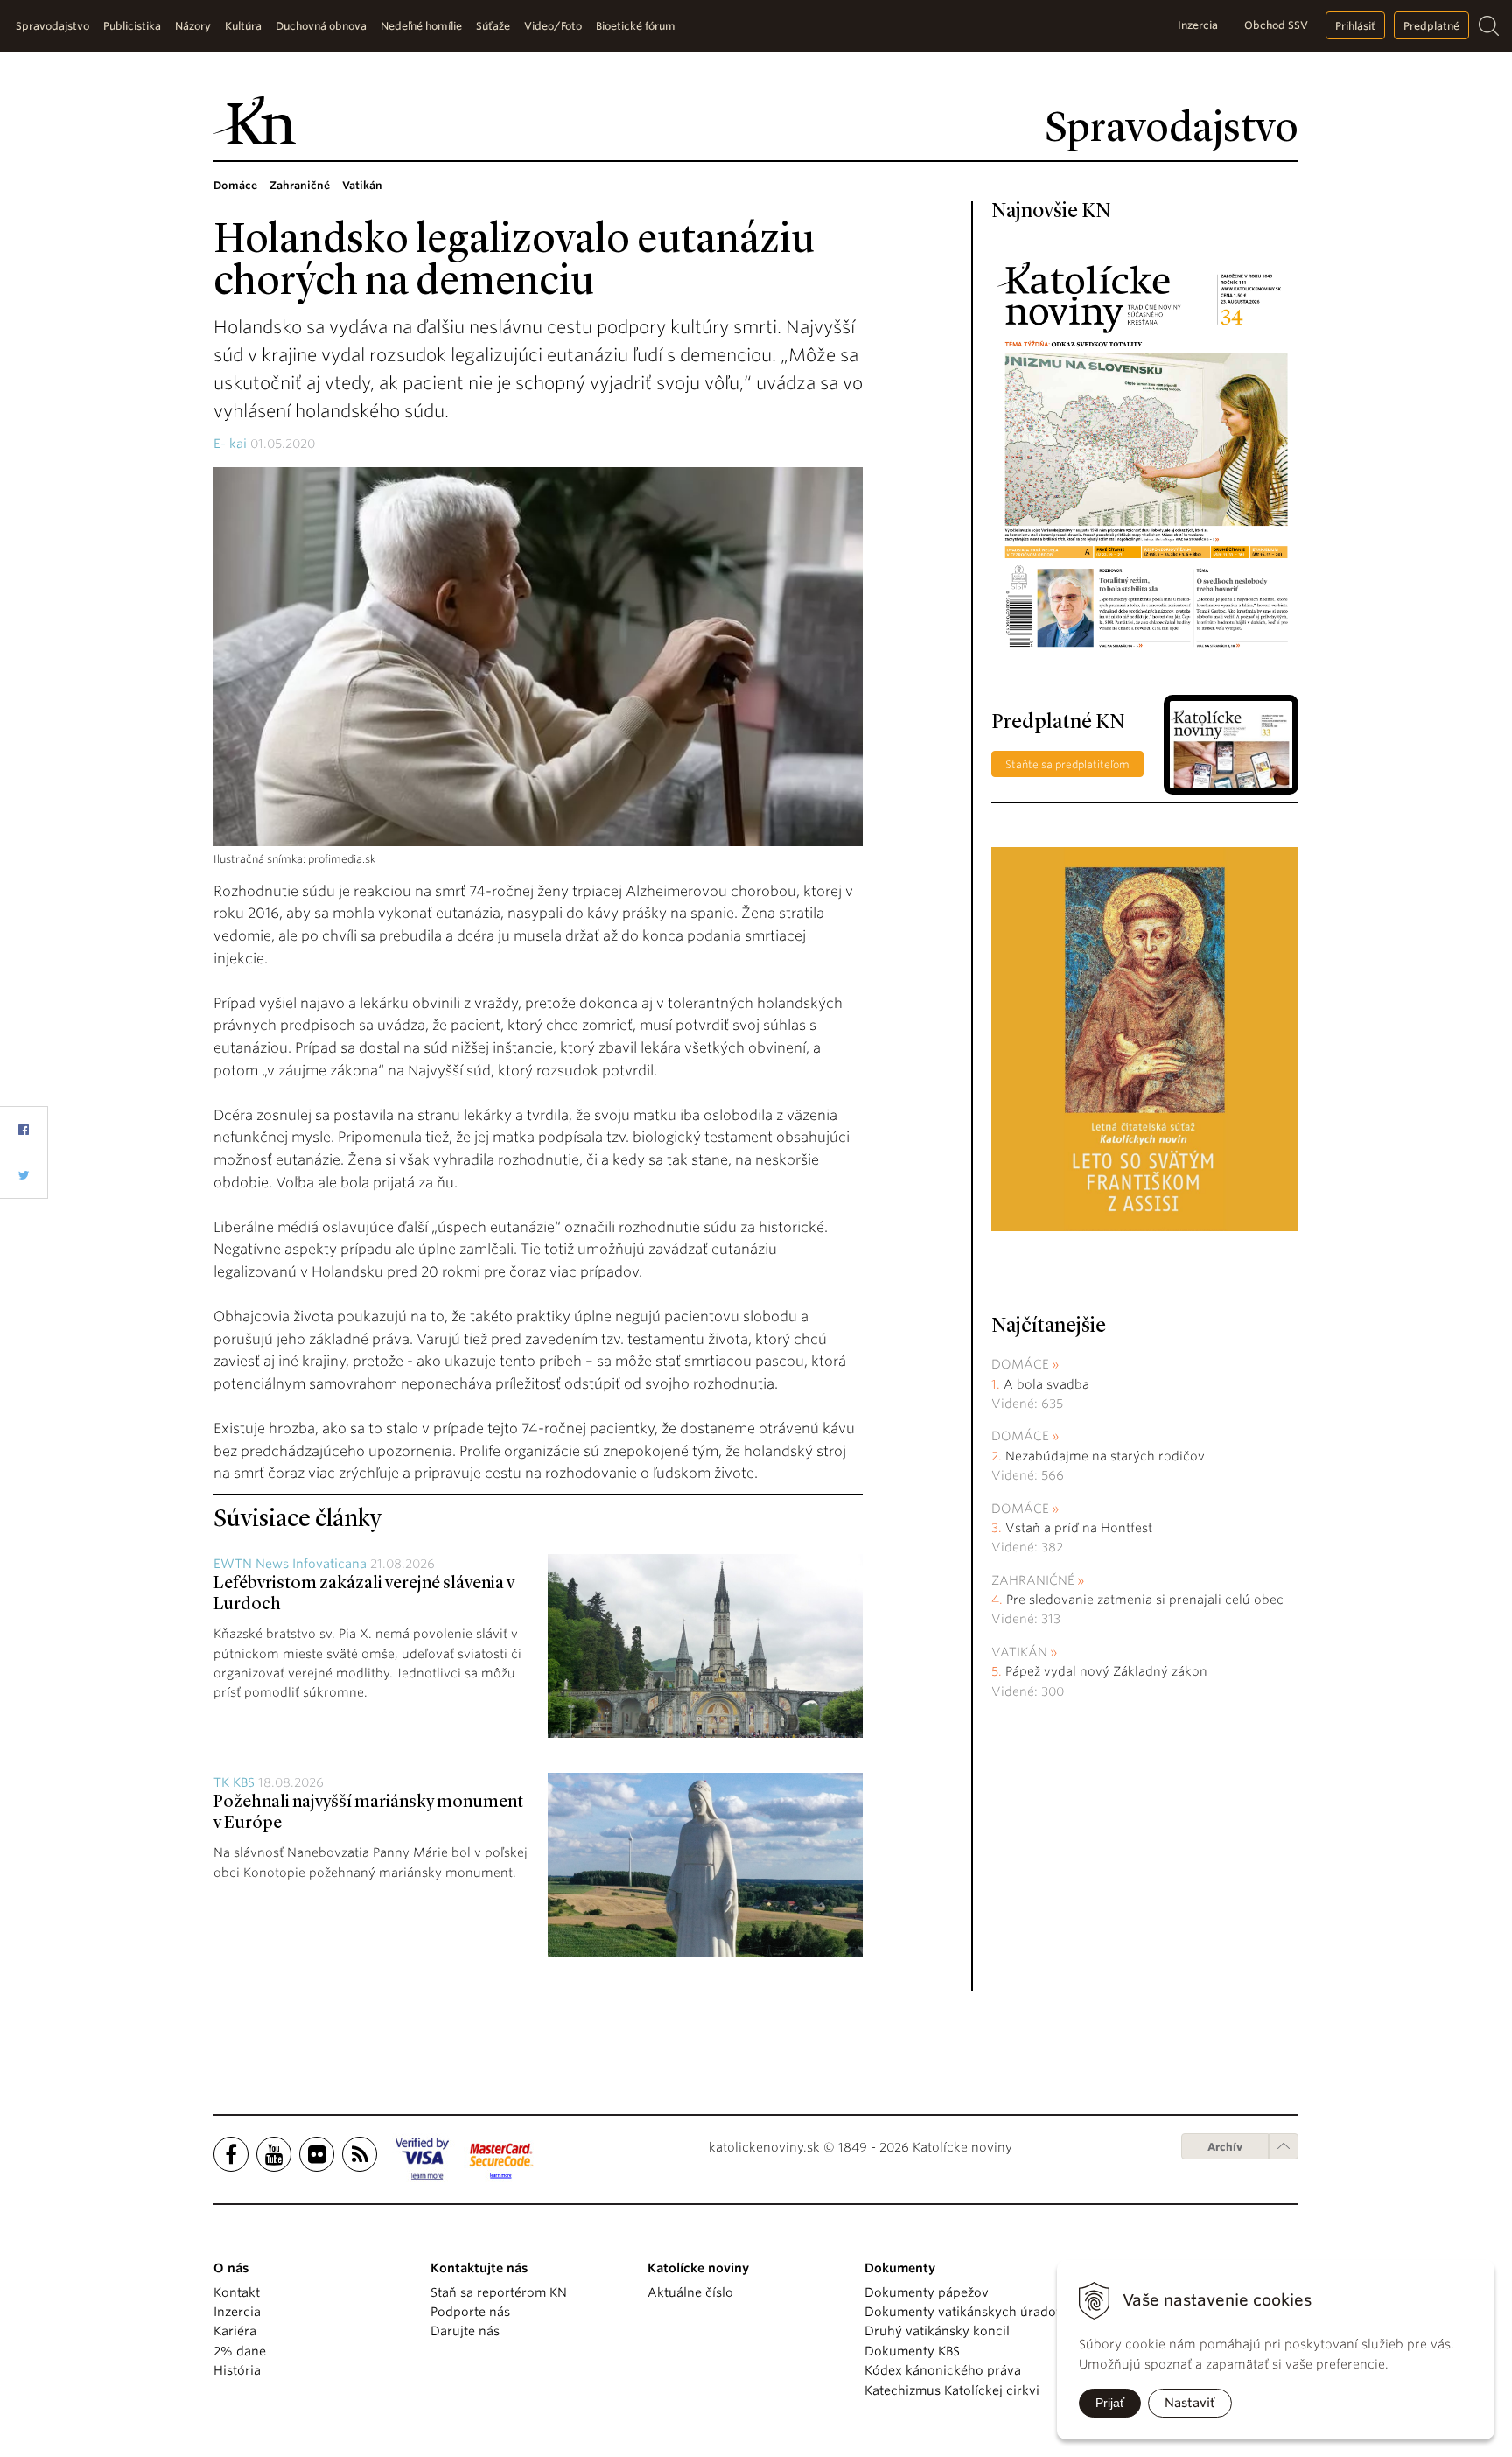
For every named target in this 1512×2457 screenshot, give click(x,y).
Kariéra (235, 2331)
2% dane (240, 2351)
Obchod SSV (1276, 25)
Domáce (1020, 1364)
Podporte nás (470, 2312)
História (237, 2370)
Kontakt (237, 2292)
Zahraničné (1033, 1580)
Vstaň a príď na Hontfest (1079, 1528)
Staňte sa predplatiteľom (1067, 764)
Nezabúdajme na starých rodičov (1105, 1456)
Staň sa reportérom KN (499, 2292)
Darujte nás (465, 2331)
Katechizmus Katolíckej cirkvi (952, 2390)
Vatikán (1019, 1652)
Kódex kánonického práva (943, 2370)
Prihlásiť (1355, 26)
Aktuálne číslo (690, 2292)
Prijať (1110, 2403)
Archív (1225, 2147)
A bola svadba (1046, 1384)
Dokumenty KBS (912, 2351)
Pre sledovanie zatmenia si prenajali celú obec (1147, 1599)
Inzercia (1198, 25)
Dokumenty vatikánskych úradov (964, 2312)
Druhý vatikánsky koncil (937, 2331)
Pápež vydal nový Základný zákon (1106, 1671)
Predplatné (1431, 26)
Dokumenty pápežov (927, 2292)
